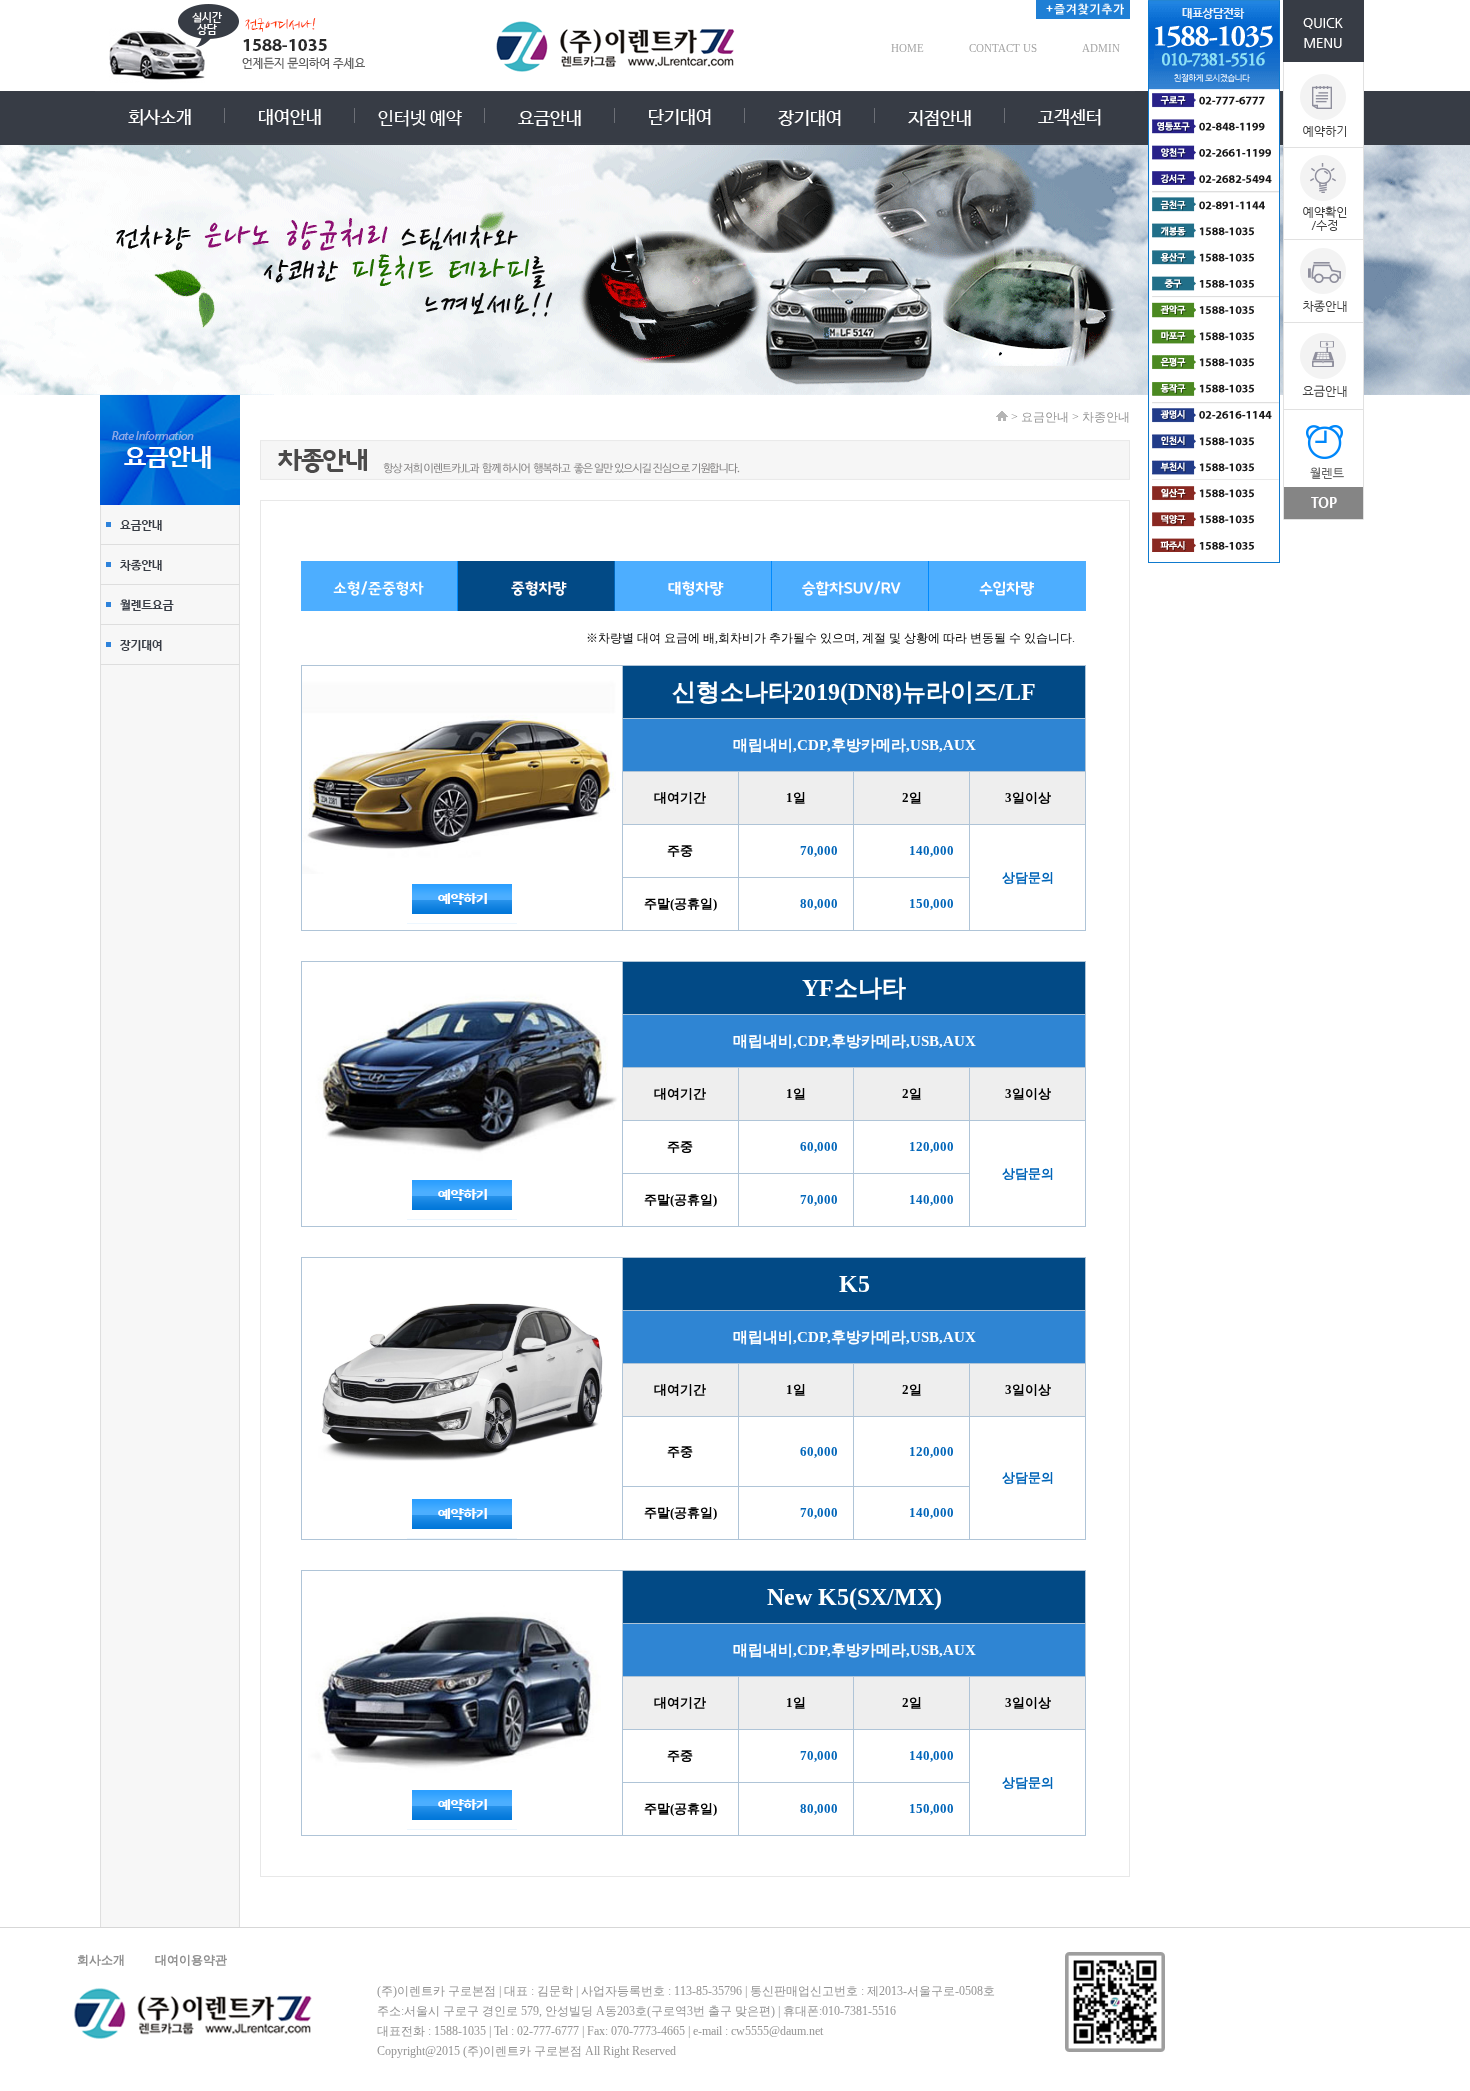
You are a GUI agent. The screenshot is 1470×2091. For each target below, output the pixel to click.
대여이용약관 (191, 1960)
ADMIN (1101, 48)
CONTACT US (1003, 48)
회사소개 (101, 1960)
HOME (907, 48)
